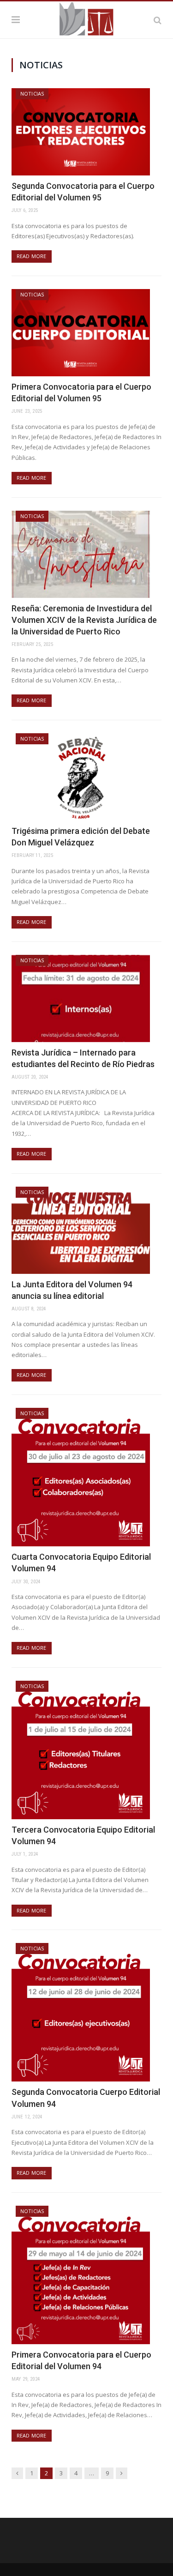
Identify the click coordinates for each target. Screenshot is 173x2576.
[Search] (158, 20)
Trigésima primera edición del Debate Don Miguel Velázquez (81, 837)
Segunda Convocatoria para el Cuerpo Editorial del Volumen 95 (83, 192)
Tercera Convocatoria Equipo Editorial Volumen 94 (83, 1835)
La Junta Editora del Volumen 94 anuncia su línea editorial (72, 1290)
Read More (32, 256)
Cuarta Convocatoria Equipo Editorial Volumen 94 (81, 1562)
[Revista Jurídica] (86, 18)
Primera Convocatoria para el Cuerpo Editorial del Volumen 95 (81, 392)
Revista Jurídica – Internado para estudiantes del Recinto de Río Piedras (83, 1058)
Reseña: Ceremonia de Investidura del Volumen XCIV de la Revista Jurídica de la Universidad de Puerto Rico (84, 620)
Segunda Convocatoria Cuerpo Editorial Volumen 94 (86, 2098)
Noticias (32, 94)
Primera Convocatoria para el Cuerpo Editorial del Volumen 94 (81, 2360)
